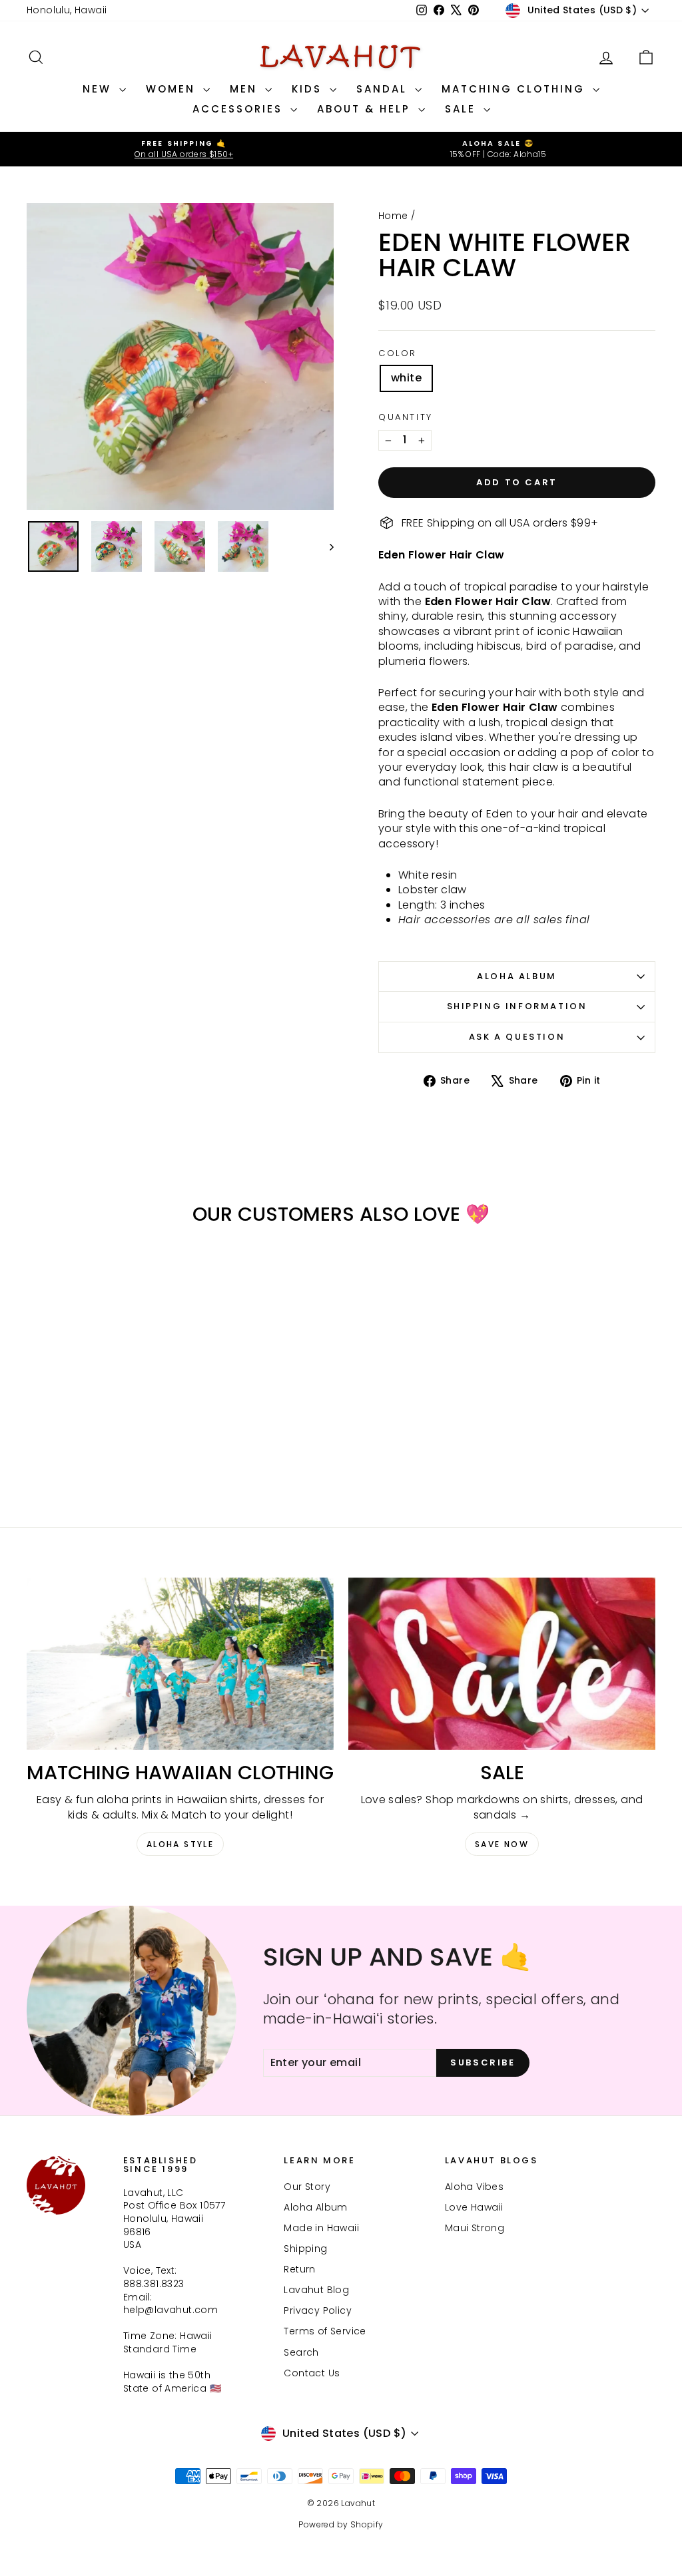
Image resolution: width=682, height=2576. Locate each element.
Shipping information (517, 1006)
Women (173, 89)
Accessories (240, 109)
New (99, 89)
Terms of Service (325, 2331)
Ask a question (517, 1037)
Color (398, 353)
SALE (463, 109)
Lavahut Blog (316, 2290)
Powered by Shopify (341, 2524)
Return (299, 2269)
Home (393, 216)
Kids (309, 89)
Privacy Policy (318, 2310)
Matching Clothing (515, 89)
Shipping (305, 2249)
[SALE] (502, 1664)
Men (246, 89)
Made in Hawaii (321, 2228)
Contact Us (312, 2373)
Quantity (406, 417)
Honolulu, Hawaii (67, 10)
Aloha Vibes (474, 2187)
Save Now (502, 1844)
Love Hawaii (474, 2207)
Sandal (384, 89)
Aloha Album (517, 976)
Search (301, 2352)
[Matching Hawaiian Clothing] (180, 1664)
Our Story (307, 2187)
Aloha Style (180, 1844)
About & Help (366, 109)
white (406, 378)
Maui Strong (475, 2228)
